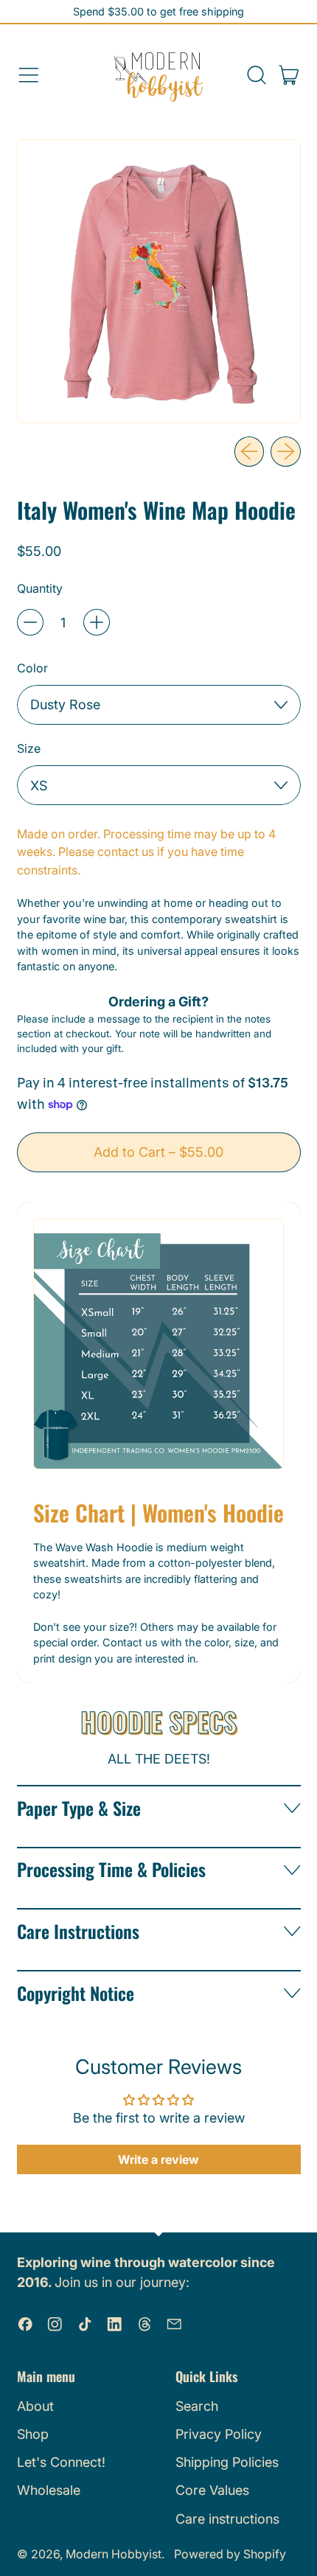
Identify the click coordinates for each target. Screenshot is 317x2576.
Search (197, 2406)
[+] (97, 622)
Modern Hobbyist (114, 2554)
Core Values (212, 2490)
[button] (256, 75)
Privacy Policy (219, 2434)
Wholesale (49, 2490)
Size (29, 748)
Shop (33, 2434)
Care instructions (227, 2519)
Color (32, 668)
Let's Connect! (61, 2462)
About (35, 2406)
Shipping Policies (227, 2462)
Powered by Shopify (230, 2554)
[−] (30, 622)
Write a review (158, 2159)
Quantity (40, 588)
